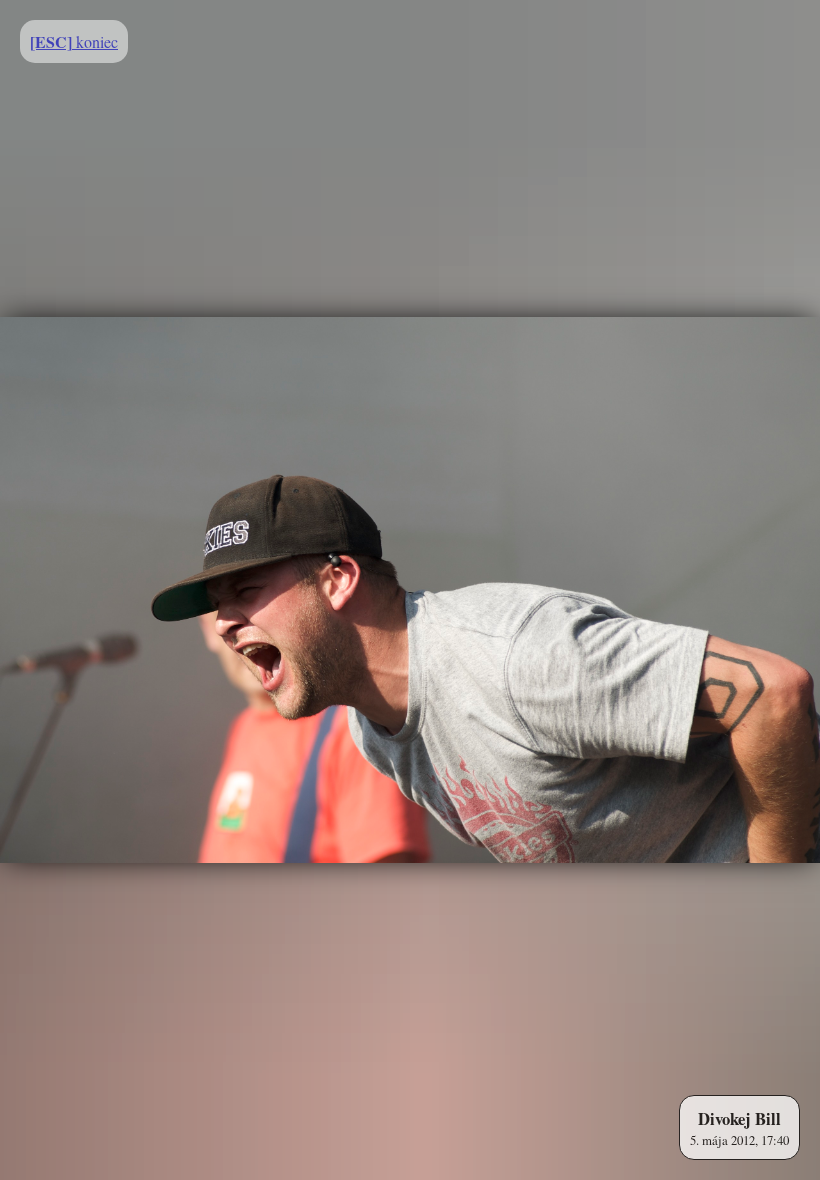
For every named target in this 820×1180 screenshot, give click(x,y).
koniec (74, 41)
